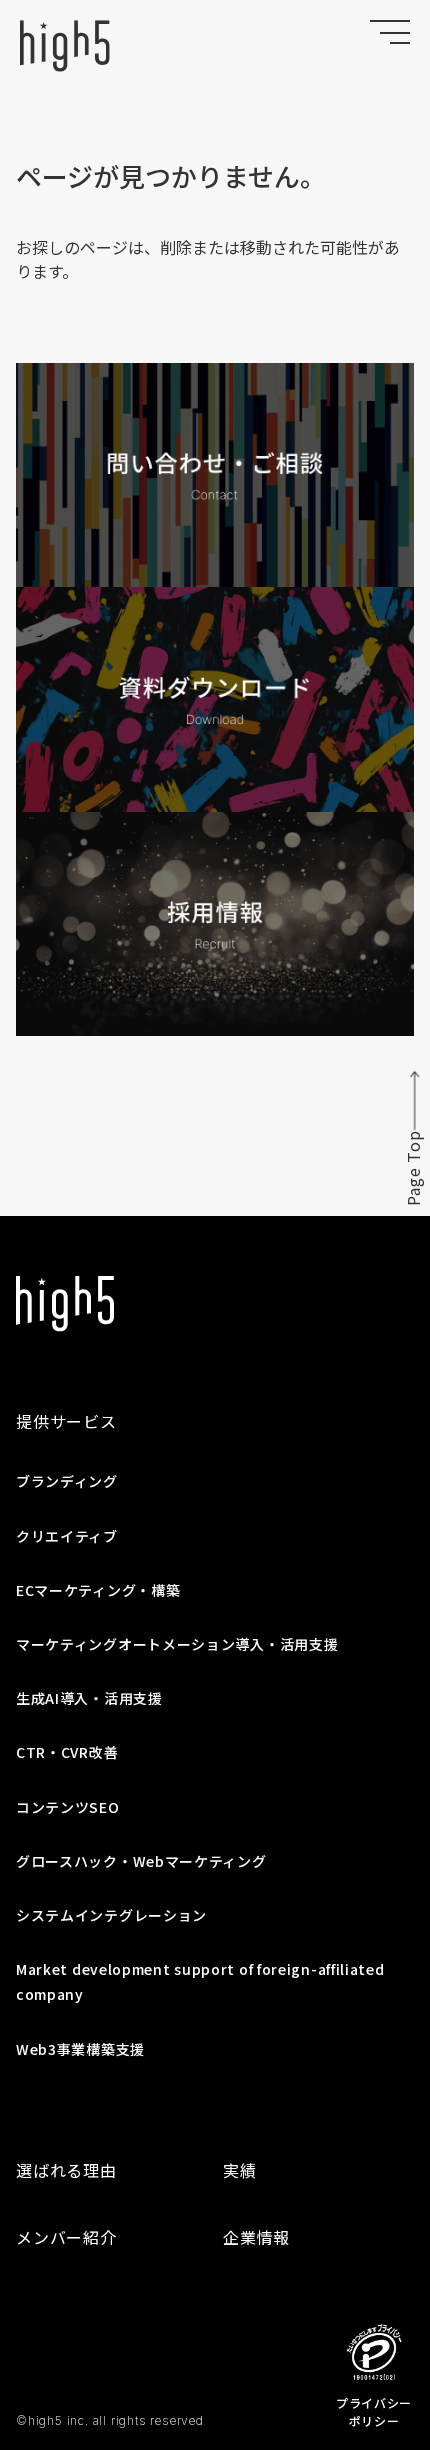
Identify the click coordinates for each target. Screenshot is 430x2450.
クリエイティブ (67, 1536)
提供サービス (66, 1421)
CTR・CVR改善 (67, 1752)
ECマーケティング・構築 (98, 1590)
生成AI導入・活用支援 (89, 1698)
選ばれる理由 (66, 2170)
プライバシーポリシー (374, 2411)
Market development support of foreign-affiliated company (200, 1981)
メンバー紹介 (66, 2237)
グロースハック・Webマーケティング (141, 1861)
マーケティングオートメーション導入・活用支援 (177, 1644)
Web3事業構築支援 (80, 2049)
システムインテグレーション (111, 1915)
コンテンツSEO (68, 1807)
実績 (240, 2170)
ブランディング (67, 1481)
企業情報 (256, 2237)
